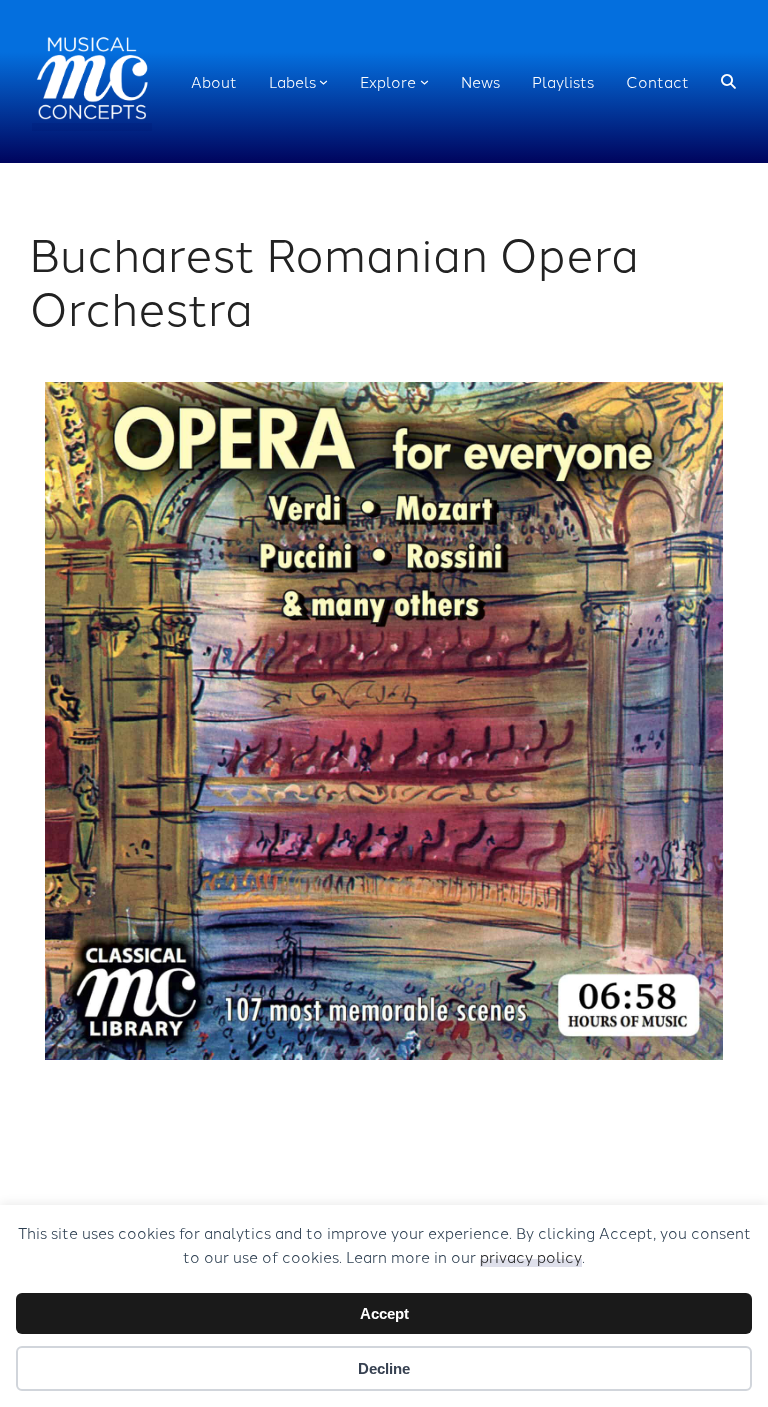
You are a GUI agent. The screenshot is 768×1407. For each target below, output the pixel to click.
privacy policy (531, 1256)
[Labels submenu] (323, 81)
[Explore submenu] (424, 81)
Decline (384, 1368)
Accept (384, 1313)
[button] (728, 81)
